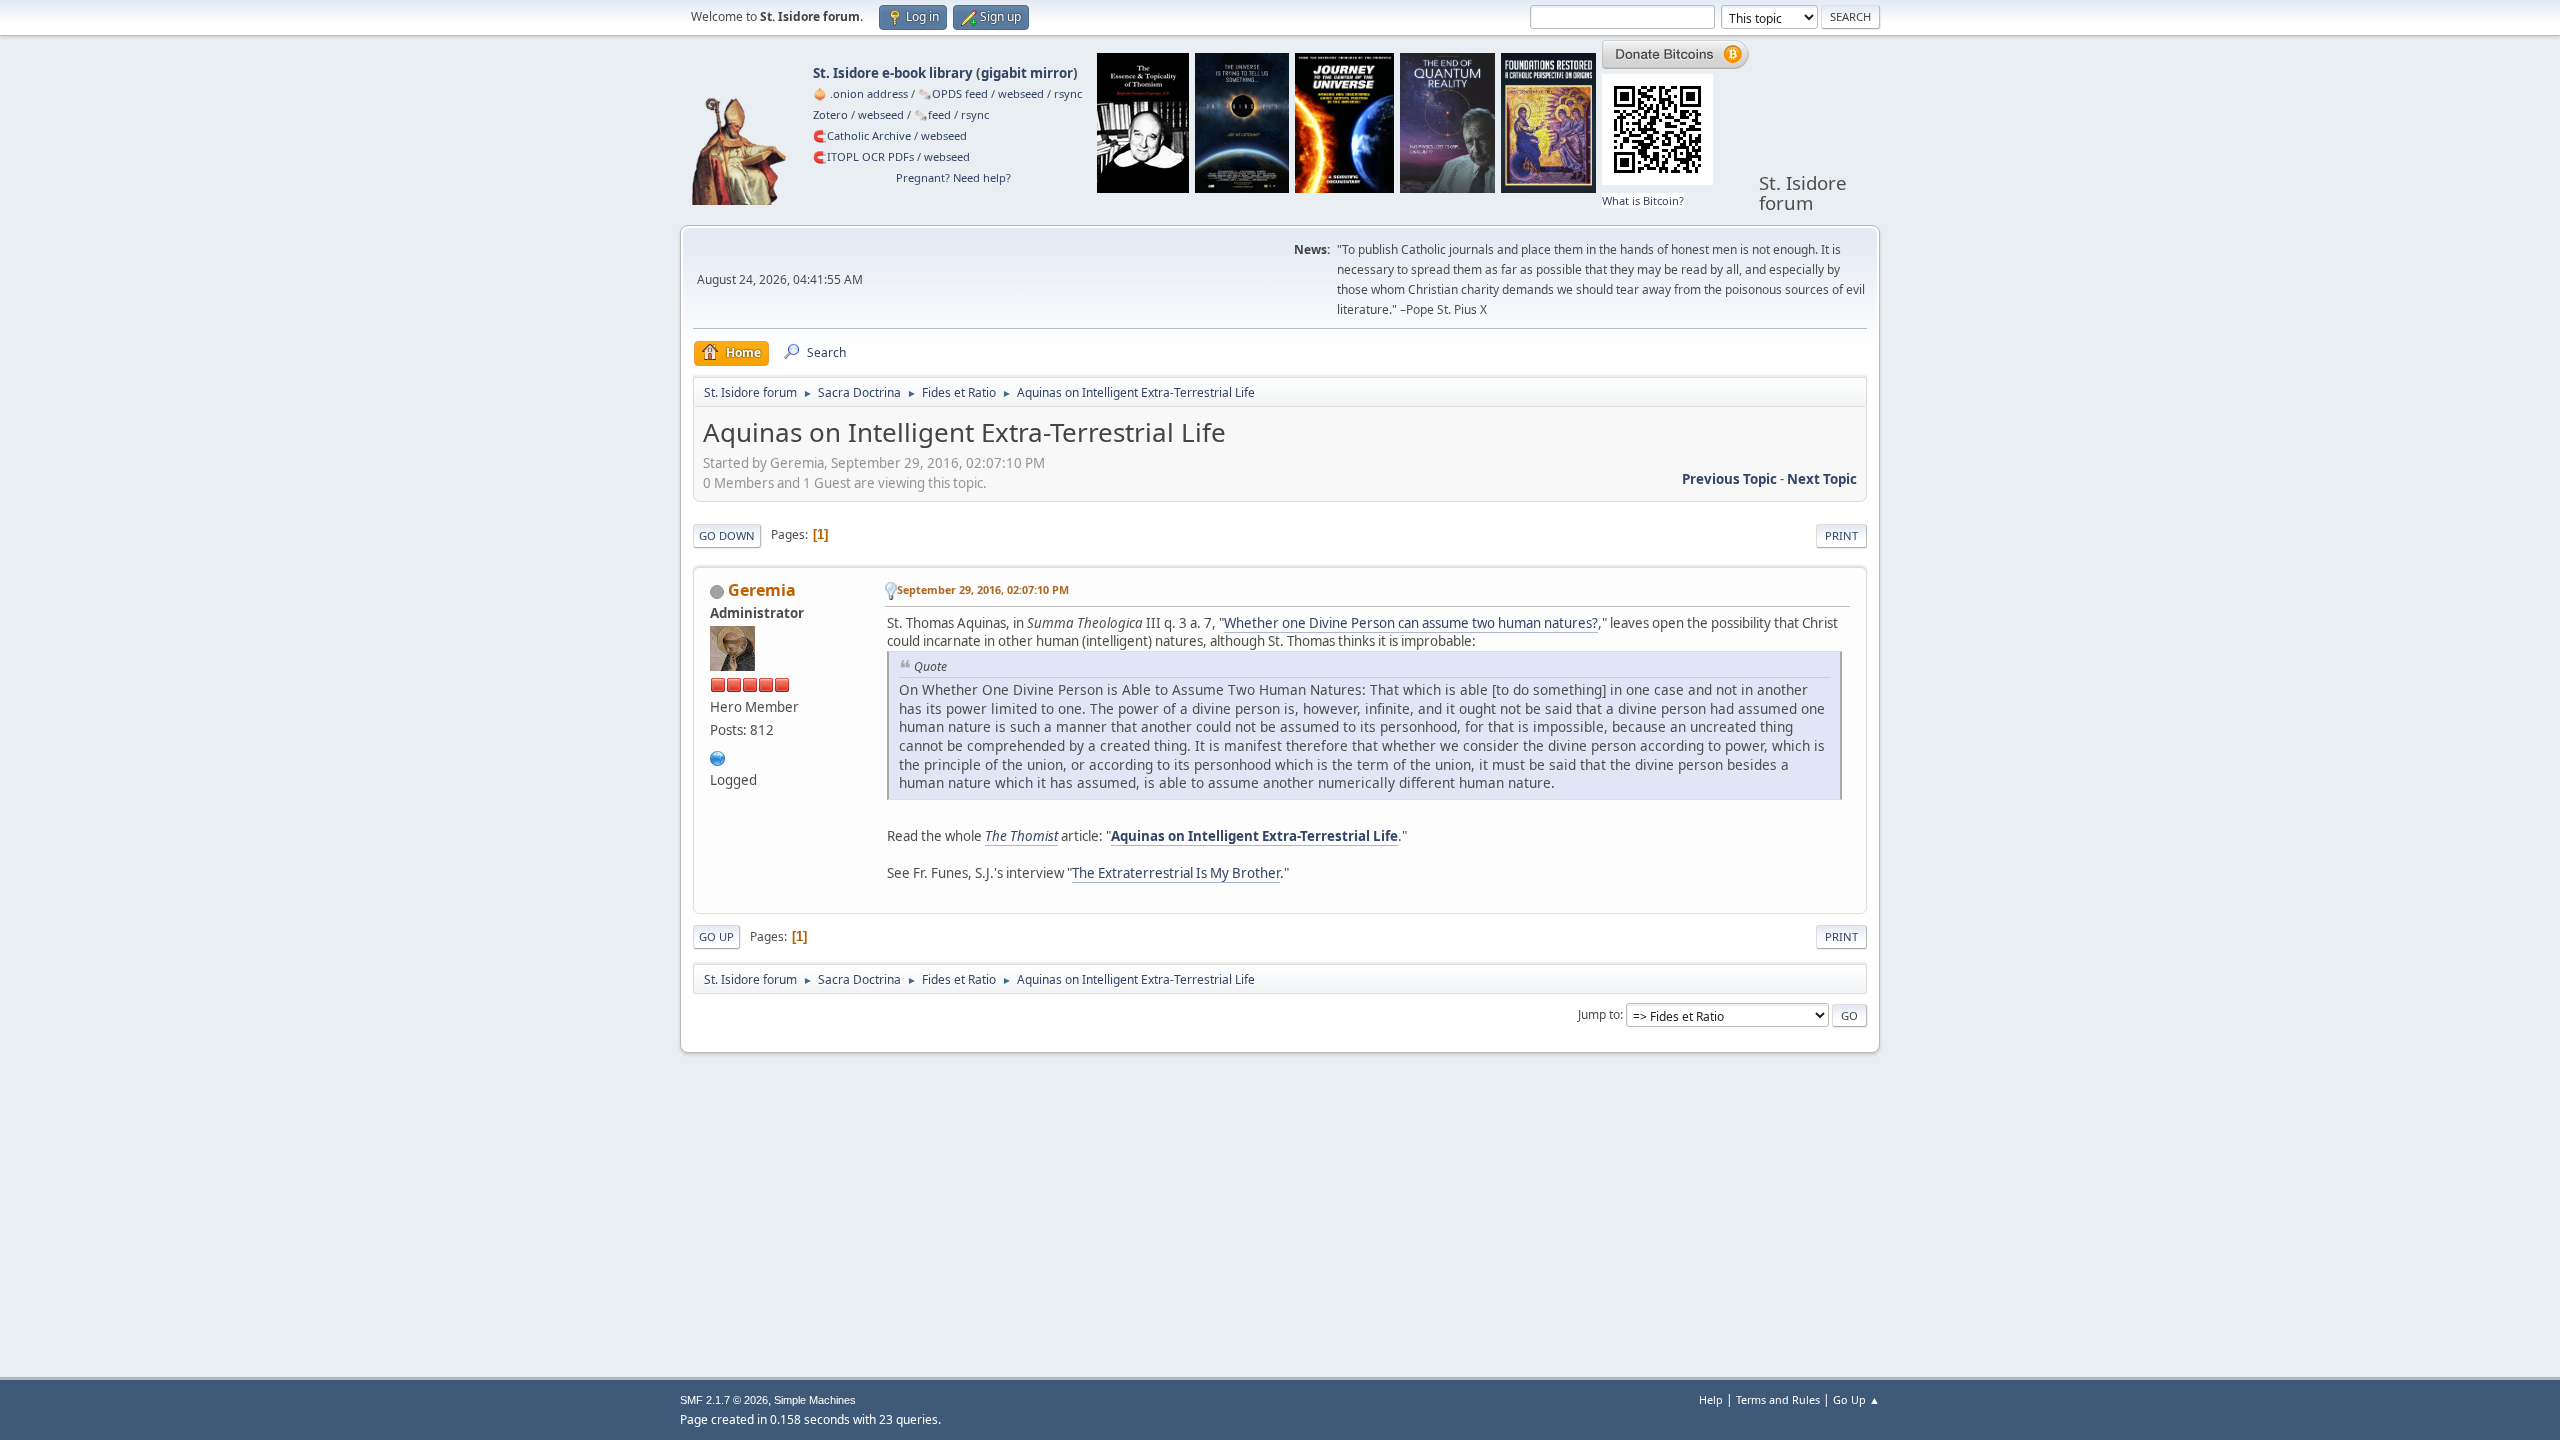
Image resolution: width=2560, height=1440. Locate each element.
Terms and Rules (1778, 1399)
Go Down (727, 535)
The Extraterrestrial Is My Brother (1176, 873)
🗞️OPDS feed (953, 93)
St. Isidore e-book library (893, 73)
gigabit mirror (1027, 73)
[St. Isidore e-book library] (718, 756)
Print (1841, 535)
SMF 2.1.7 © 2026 (724, 1400)
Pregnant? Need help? (953, 177)
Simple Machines (815, 1400)
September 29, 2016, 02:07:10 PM (983, 589)
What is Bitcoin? (1643, 200)
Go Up (716, 936)
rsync (1068, 93)
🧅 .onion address (860, 93)
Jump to (1599, 1014)
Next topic (1822, 479)
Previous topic (1729, 479)
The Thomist (1021, 836)
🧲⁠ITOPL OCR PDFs (863, 156)
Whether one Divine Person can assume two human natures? (1411, 623)
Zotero (830, 114)
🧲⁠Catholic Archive (862, 135)
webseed (1021, 93)
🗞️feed (932, 114)
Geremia (762, 590)
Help (1711, 1399)
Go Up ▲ (1856, 1399)
